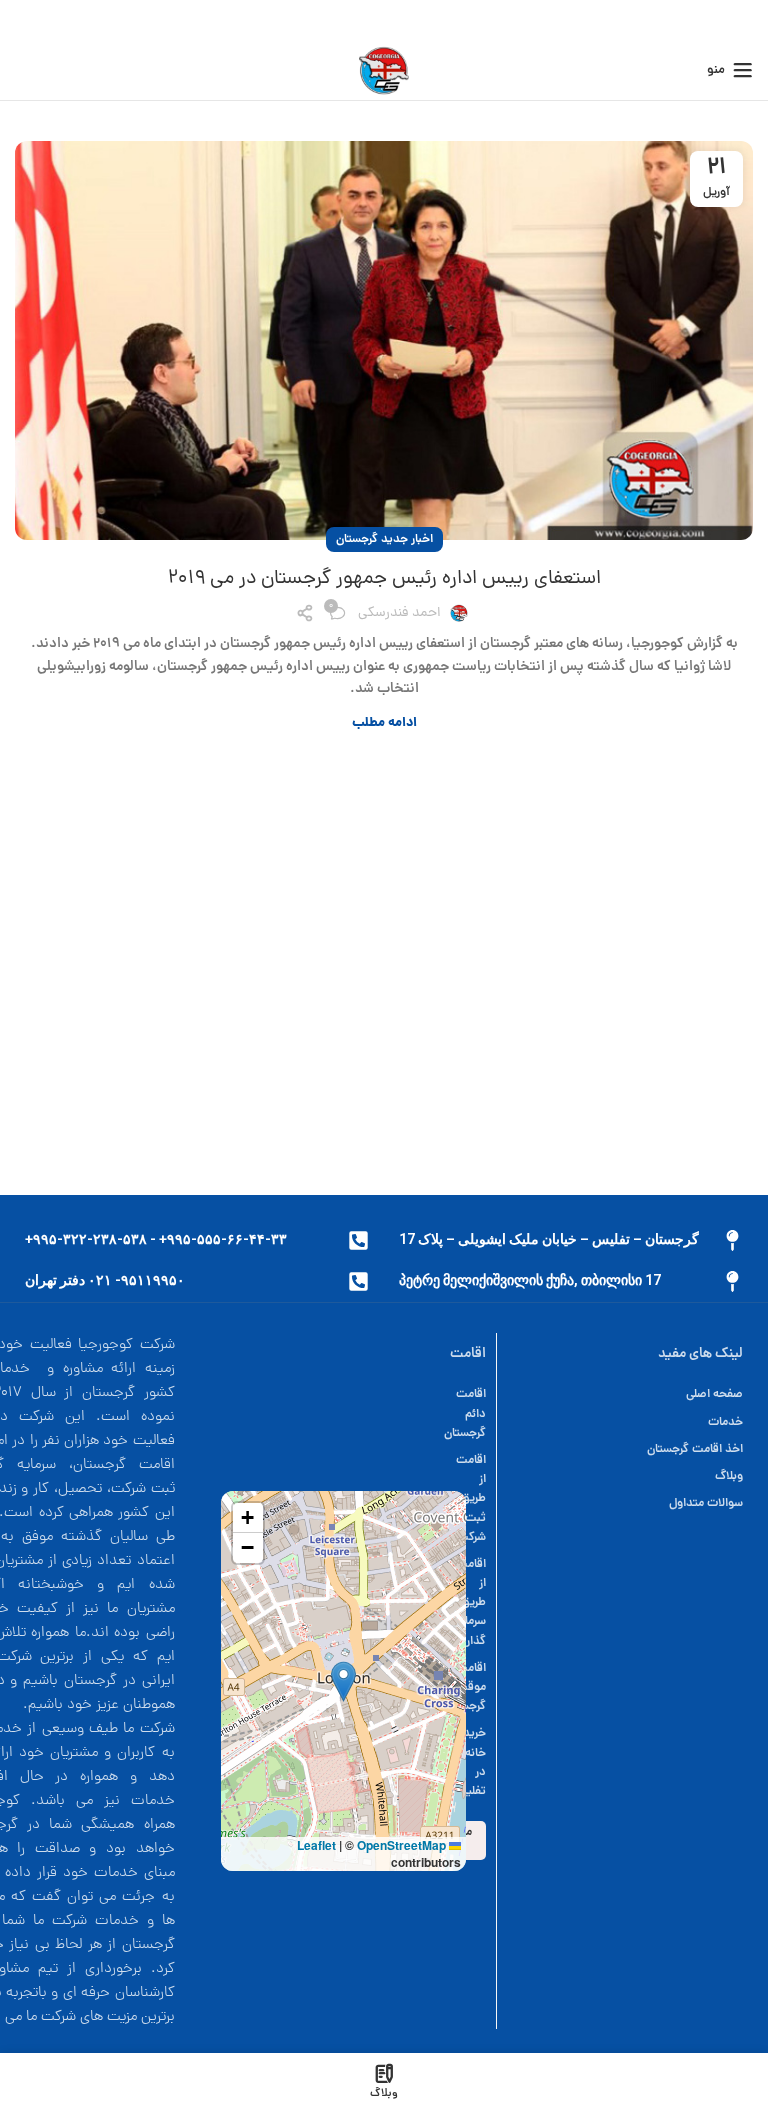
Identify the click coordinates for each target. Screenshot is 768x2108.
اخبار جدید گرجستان (384, 539)
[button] (343, 1681)
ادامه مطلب (384, 723)
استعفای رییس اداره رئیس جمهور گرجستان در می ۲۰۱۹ (384, 579)
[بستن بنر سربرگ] (25, 20)
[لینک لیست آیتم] (630, 1394)
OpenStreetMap (401, 1845)
